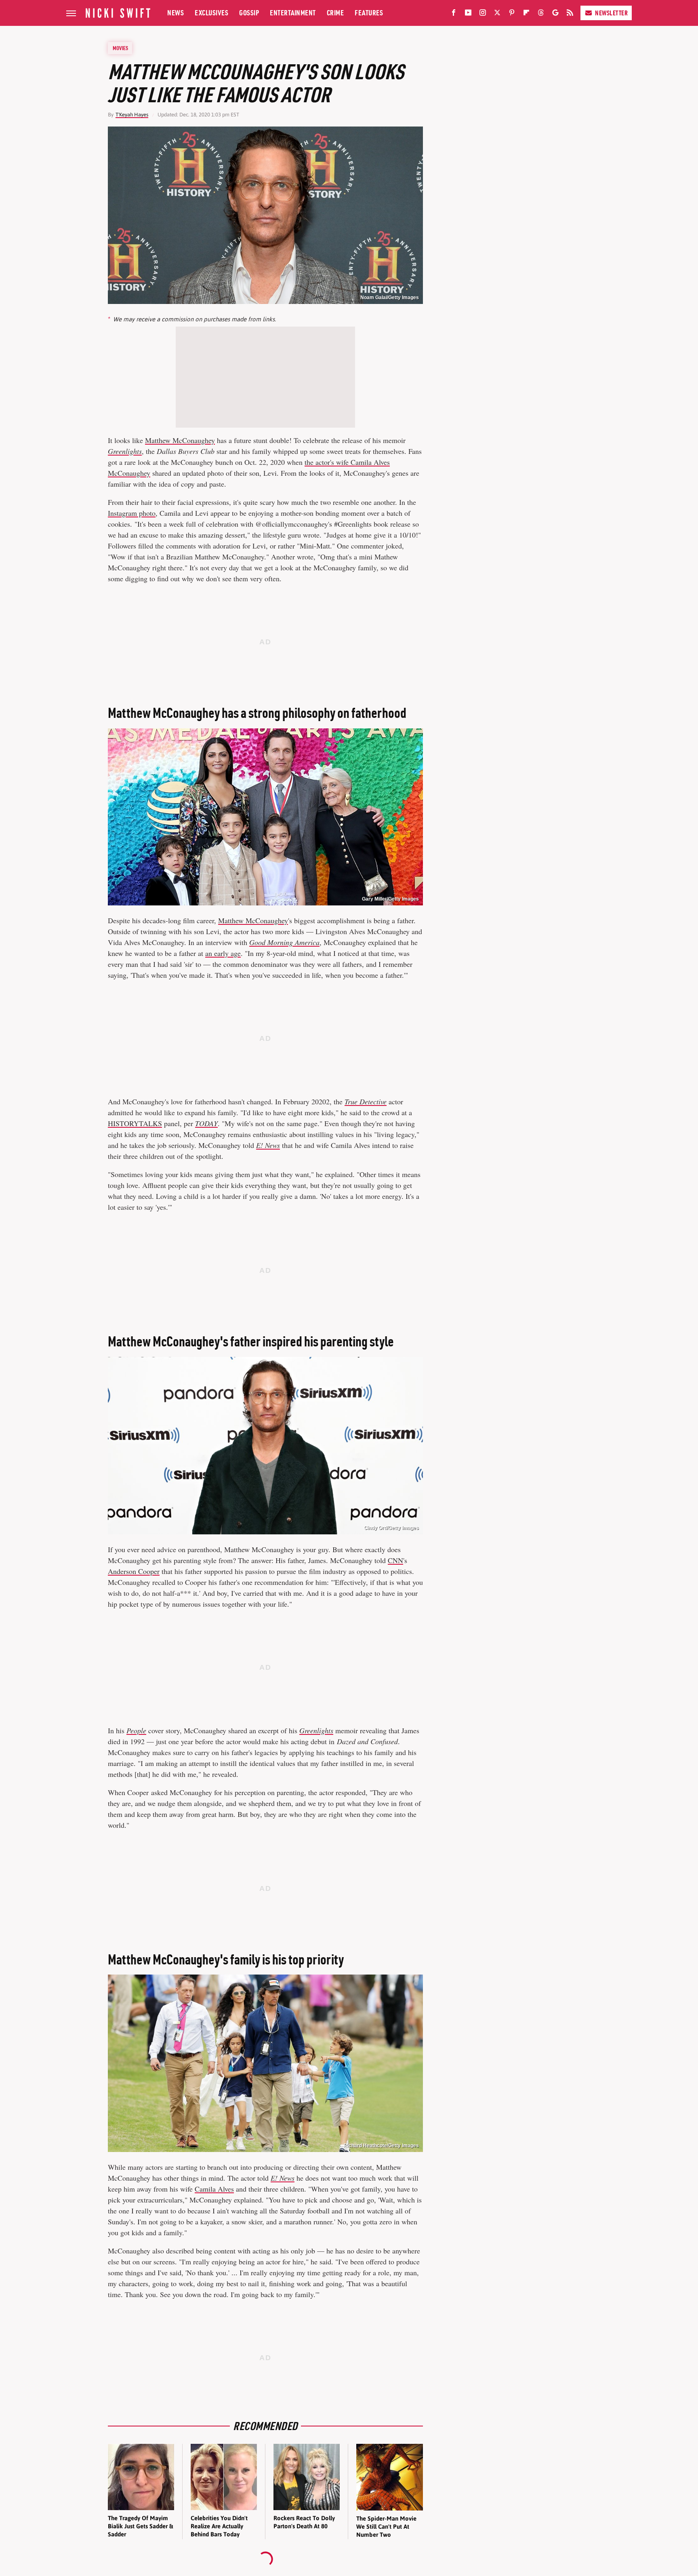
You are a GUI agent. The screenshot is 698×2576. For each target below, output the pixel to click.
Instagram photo (132, 513)
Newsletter (611, 13)
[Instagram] (483, 14)
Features (369, 13)
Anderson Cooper (134, 1571)
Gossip (249, 13)
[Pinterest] (512, 14)
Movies (120, 48)
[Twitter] (497, 14)
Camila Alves (214, 2189)
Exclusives (211, 13)
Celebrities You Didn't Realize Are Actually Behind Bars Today (219, 2526)
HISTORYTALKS (135, 1123)
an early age (223, 953)
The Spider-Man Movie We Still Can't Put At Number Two (386, 2527)
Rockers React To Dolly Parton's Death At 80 (304, 2522)
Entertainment (293, 13)
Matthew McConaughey (180, 440)
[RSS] (570, 14)
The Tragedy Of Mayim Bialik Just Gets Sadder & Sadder (140, 2526)
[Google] (555, 14)
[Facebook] (454, 14)
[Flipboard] (526, 14)
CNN (395, 1560)
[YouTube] (468, 14)
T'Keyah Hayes (132, 115)
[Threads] (541, 14)
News (176, 13)
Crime (335, 13)
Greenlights (316, 1730)
